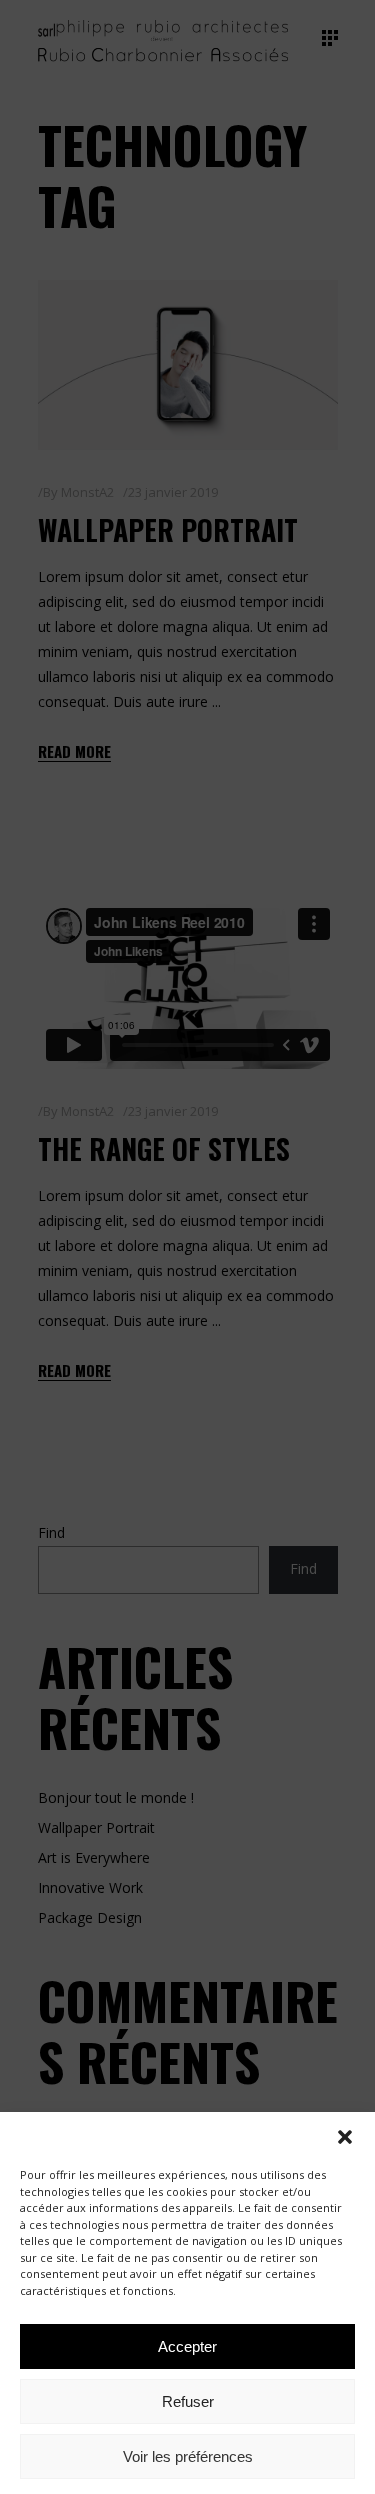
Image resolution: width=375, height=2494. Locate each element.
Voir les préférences (188, 2456)
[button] (345, 2137)
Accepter (187, 2346)
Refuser (188, 2401)
